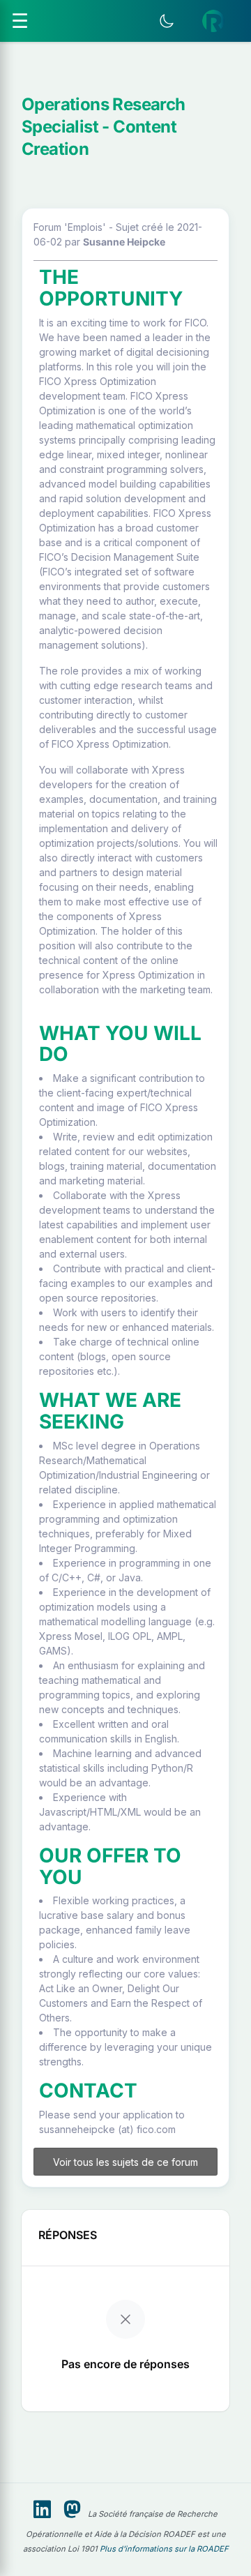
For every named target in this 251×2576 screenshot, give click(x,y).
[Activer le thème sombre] (167, 21)
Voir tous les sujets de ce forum (125, 2162)
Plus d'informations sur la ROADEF (164, 2549)
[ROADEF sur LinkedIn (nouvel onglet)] (42, 2510)
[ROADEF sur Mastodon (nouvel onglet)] (72, 2510)
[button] (213, 21)
